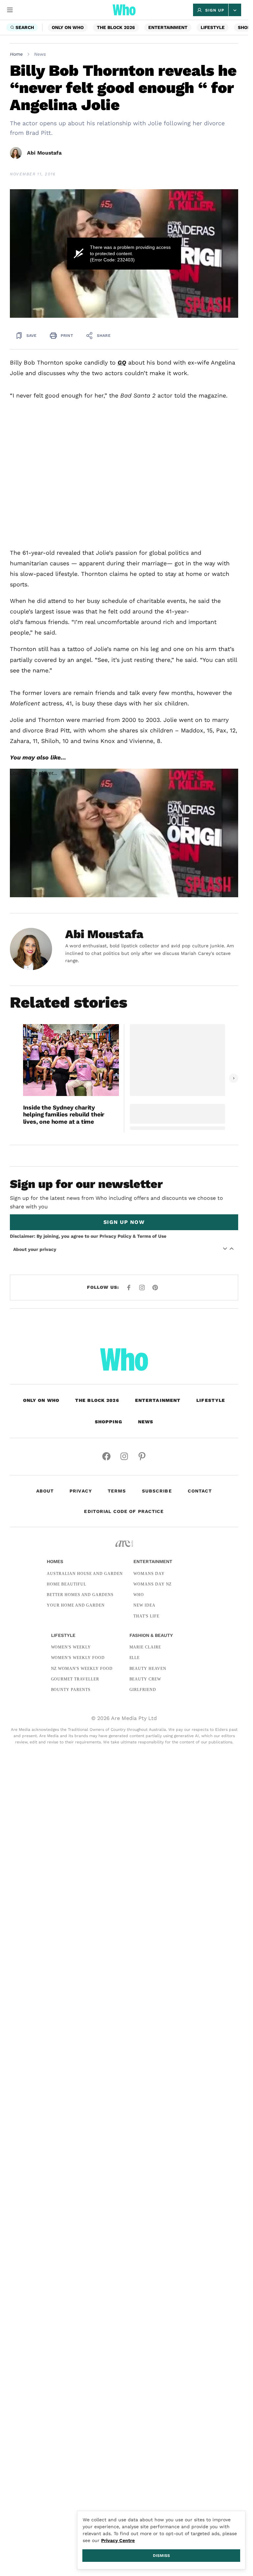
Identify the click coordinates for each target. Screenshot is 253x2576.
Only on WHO (68, 27)
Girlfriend (143, 1690)
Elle (135, 1658)
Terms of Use (152, 1236)
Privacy (81, 1491)
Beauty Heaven (148, 1669)
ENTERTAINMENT (168, 27)
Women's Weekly (71, 1647)
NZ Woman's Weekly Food (82, 1669)
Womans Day (149, 1574)
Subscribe (157, 1491)
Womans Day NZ (153, 1584)
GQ (122, 362)
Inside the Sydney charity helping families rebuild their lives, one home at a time (64, 1114)
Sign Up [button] (215, 10)
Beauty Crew (145, 1679)
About (45, 1491)
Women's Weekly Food (78, 1658)
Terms (117, 1491)
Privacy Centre (118, 2540)
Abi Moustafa (44, 153)
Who (139, 1595)
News (40, 54)
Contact (200, 1491)
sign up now (124, 1222)
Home (16, 54)
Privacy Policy (115, 1236)
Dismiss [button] (161, 2556)
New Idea (144, 1605)
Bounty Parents (71, 1690)
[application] (124, 253)
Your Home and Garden (76, 1605)
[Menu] (10, 10)
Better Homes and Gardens (80, 1595)
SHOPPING (109, 1422)
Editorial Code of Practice (124, 1511)
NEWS (146, 1422)
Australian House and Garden (85, 1574)
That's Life (146, 1616)
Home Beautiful (66, 1584)
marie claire (145, 1647)
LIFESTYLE (213, 27)
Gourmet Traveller (75, 1679)
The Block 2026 (116, 27)
